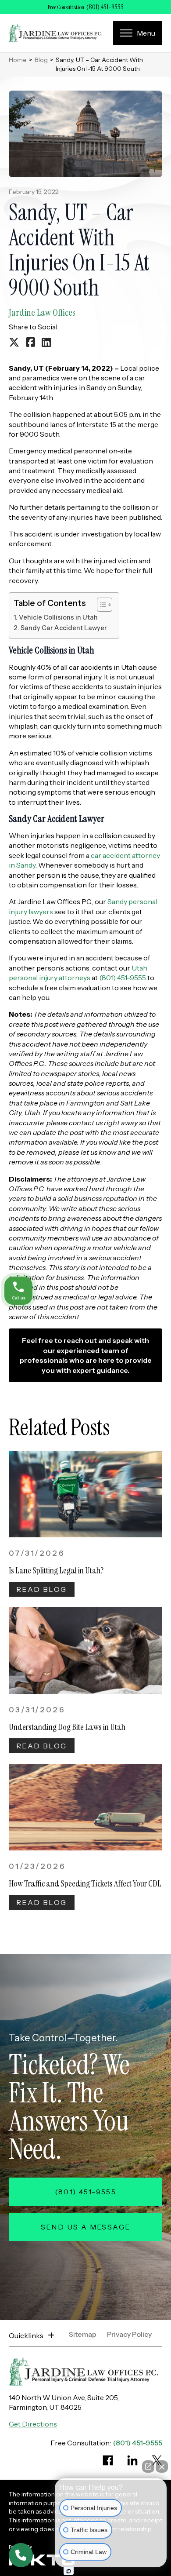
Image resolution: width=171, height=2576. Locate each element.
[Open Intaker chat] (69, 2571)
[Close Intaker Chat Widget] (162, 2467)
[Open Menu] (138, 33)
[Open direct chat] (148, 2467)
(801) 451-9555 (105, 7)
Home (18, 60)
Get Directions (33, 2424)
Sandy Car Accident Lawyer (64, 628)
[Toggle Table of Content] (100, 605)
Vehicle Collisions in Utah (58, 617)
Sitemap (83, 2335)
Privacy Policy (129, 2335)
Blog (41, 60)
